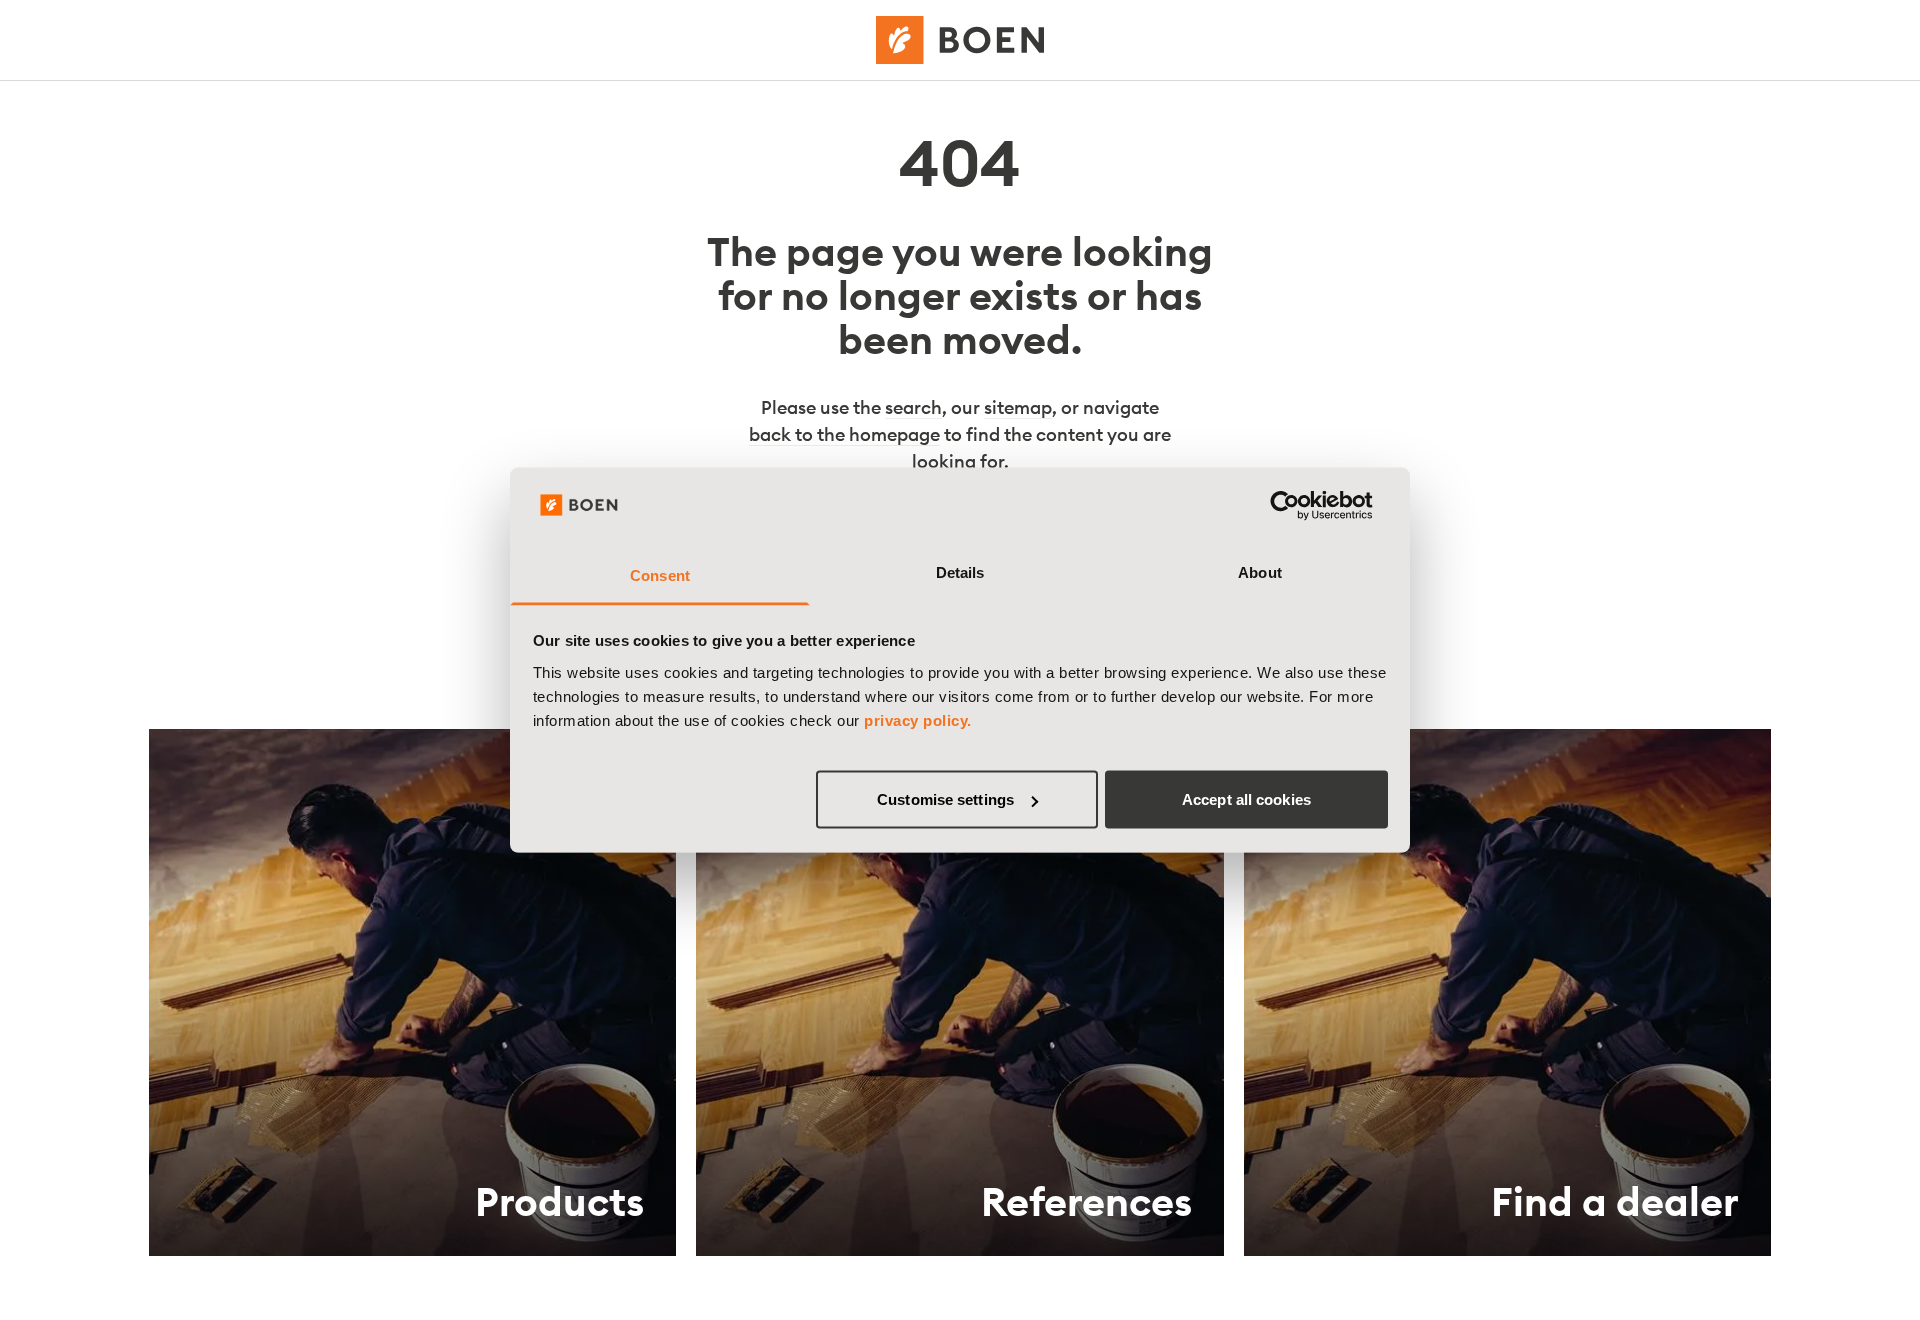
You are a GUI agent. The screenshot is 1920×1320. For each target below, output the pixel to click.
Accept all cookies (1246, 799)
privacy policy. (918, 719)
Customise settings (945, 799)
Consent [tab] (660, 574)
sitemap (1018, 407)
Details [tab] (960, 571)
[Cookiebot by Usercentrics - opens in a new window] (1300, 506)
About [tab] (1260, 571)
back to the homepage (844, 434)
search (913, 407)
